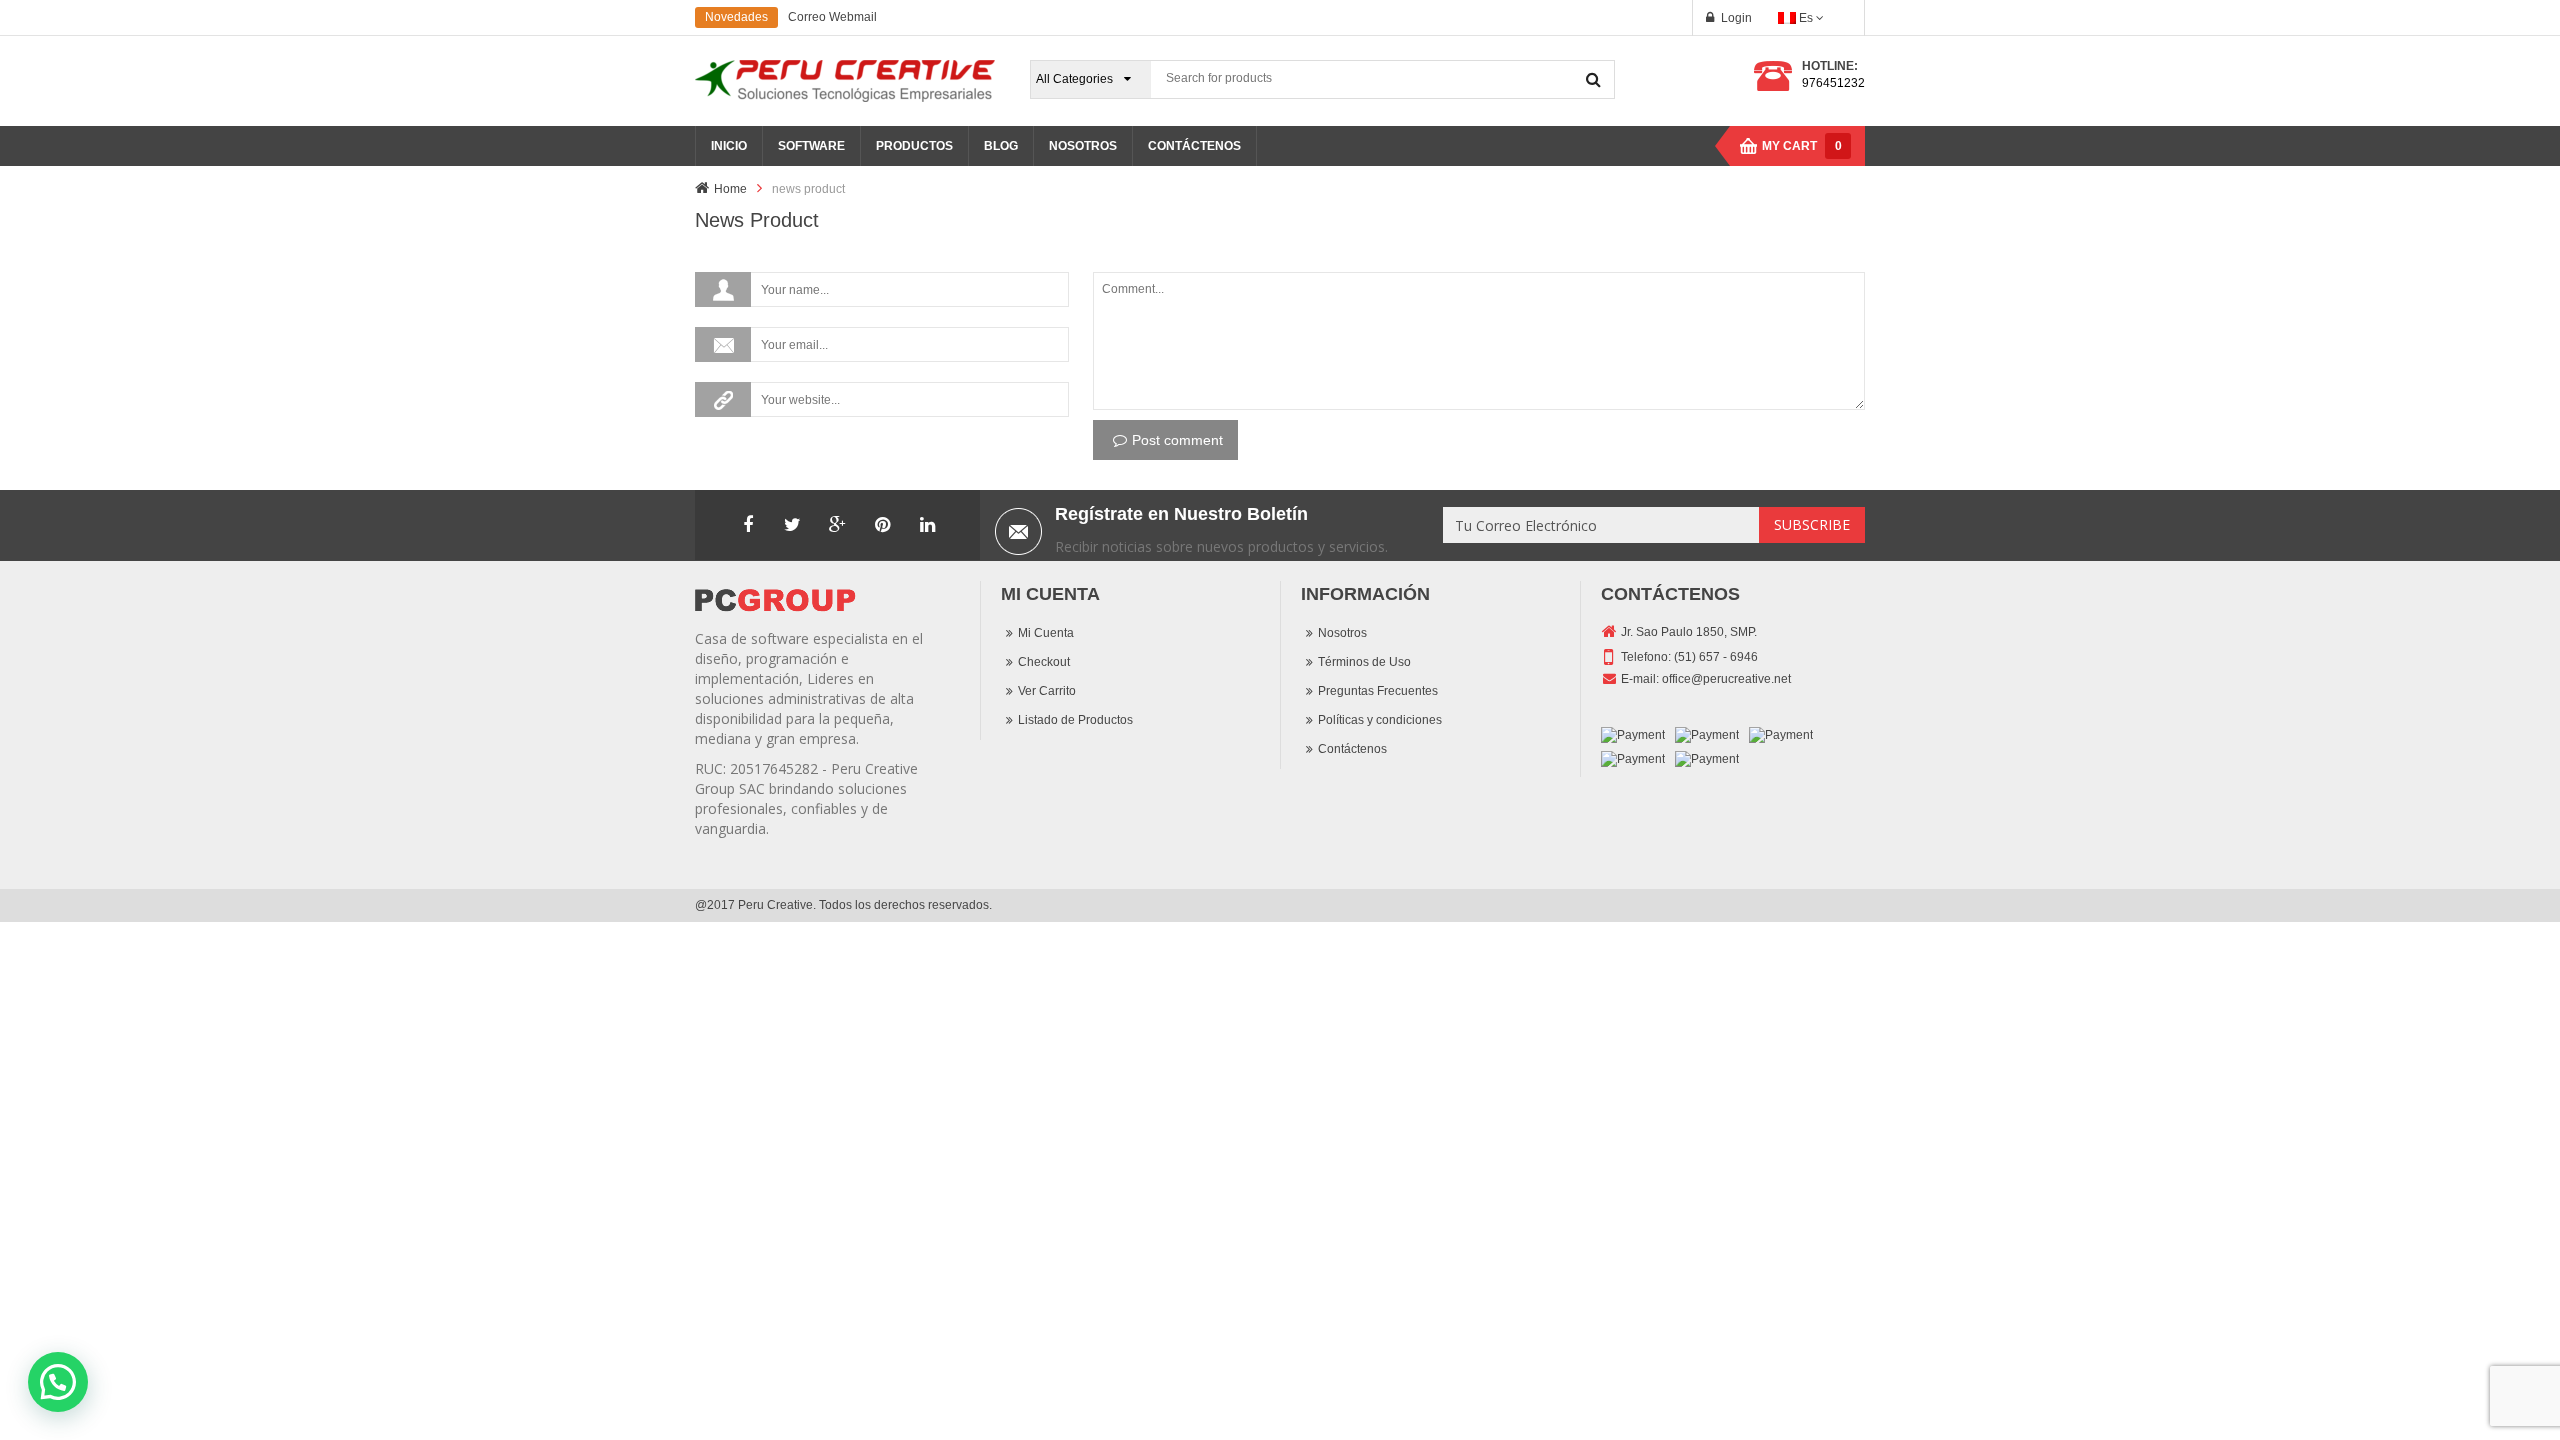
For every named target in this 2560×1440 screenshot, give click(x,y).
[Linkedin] (928, 525)
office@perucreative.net (1726, 679)
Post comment (1177, 440)
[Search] (1593, 79)
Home (730, 189)
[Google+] (838, 525)
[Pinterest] (883, 525)
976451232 (1833, 83)
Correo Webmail (832, 17)
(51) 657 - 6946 (1716, 657)
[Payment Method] (1633, 735)
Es (1806, 18)
